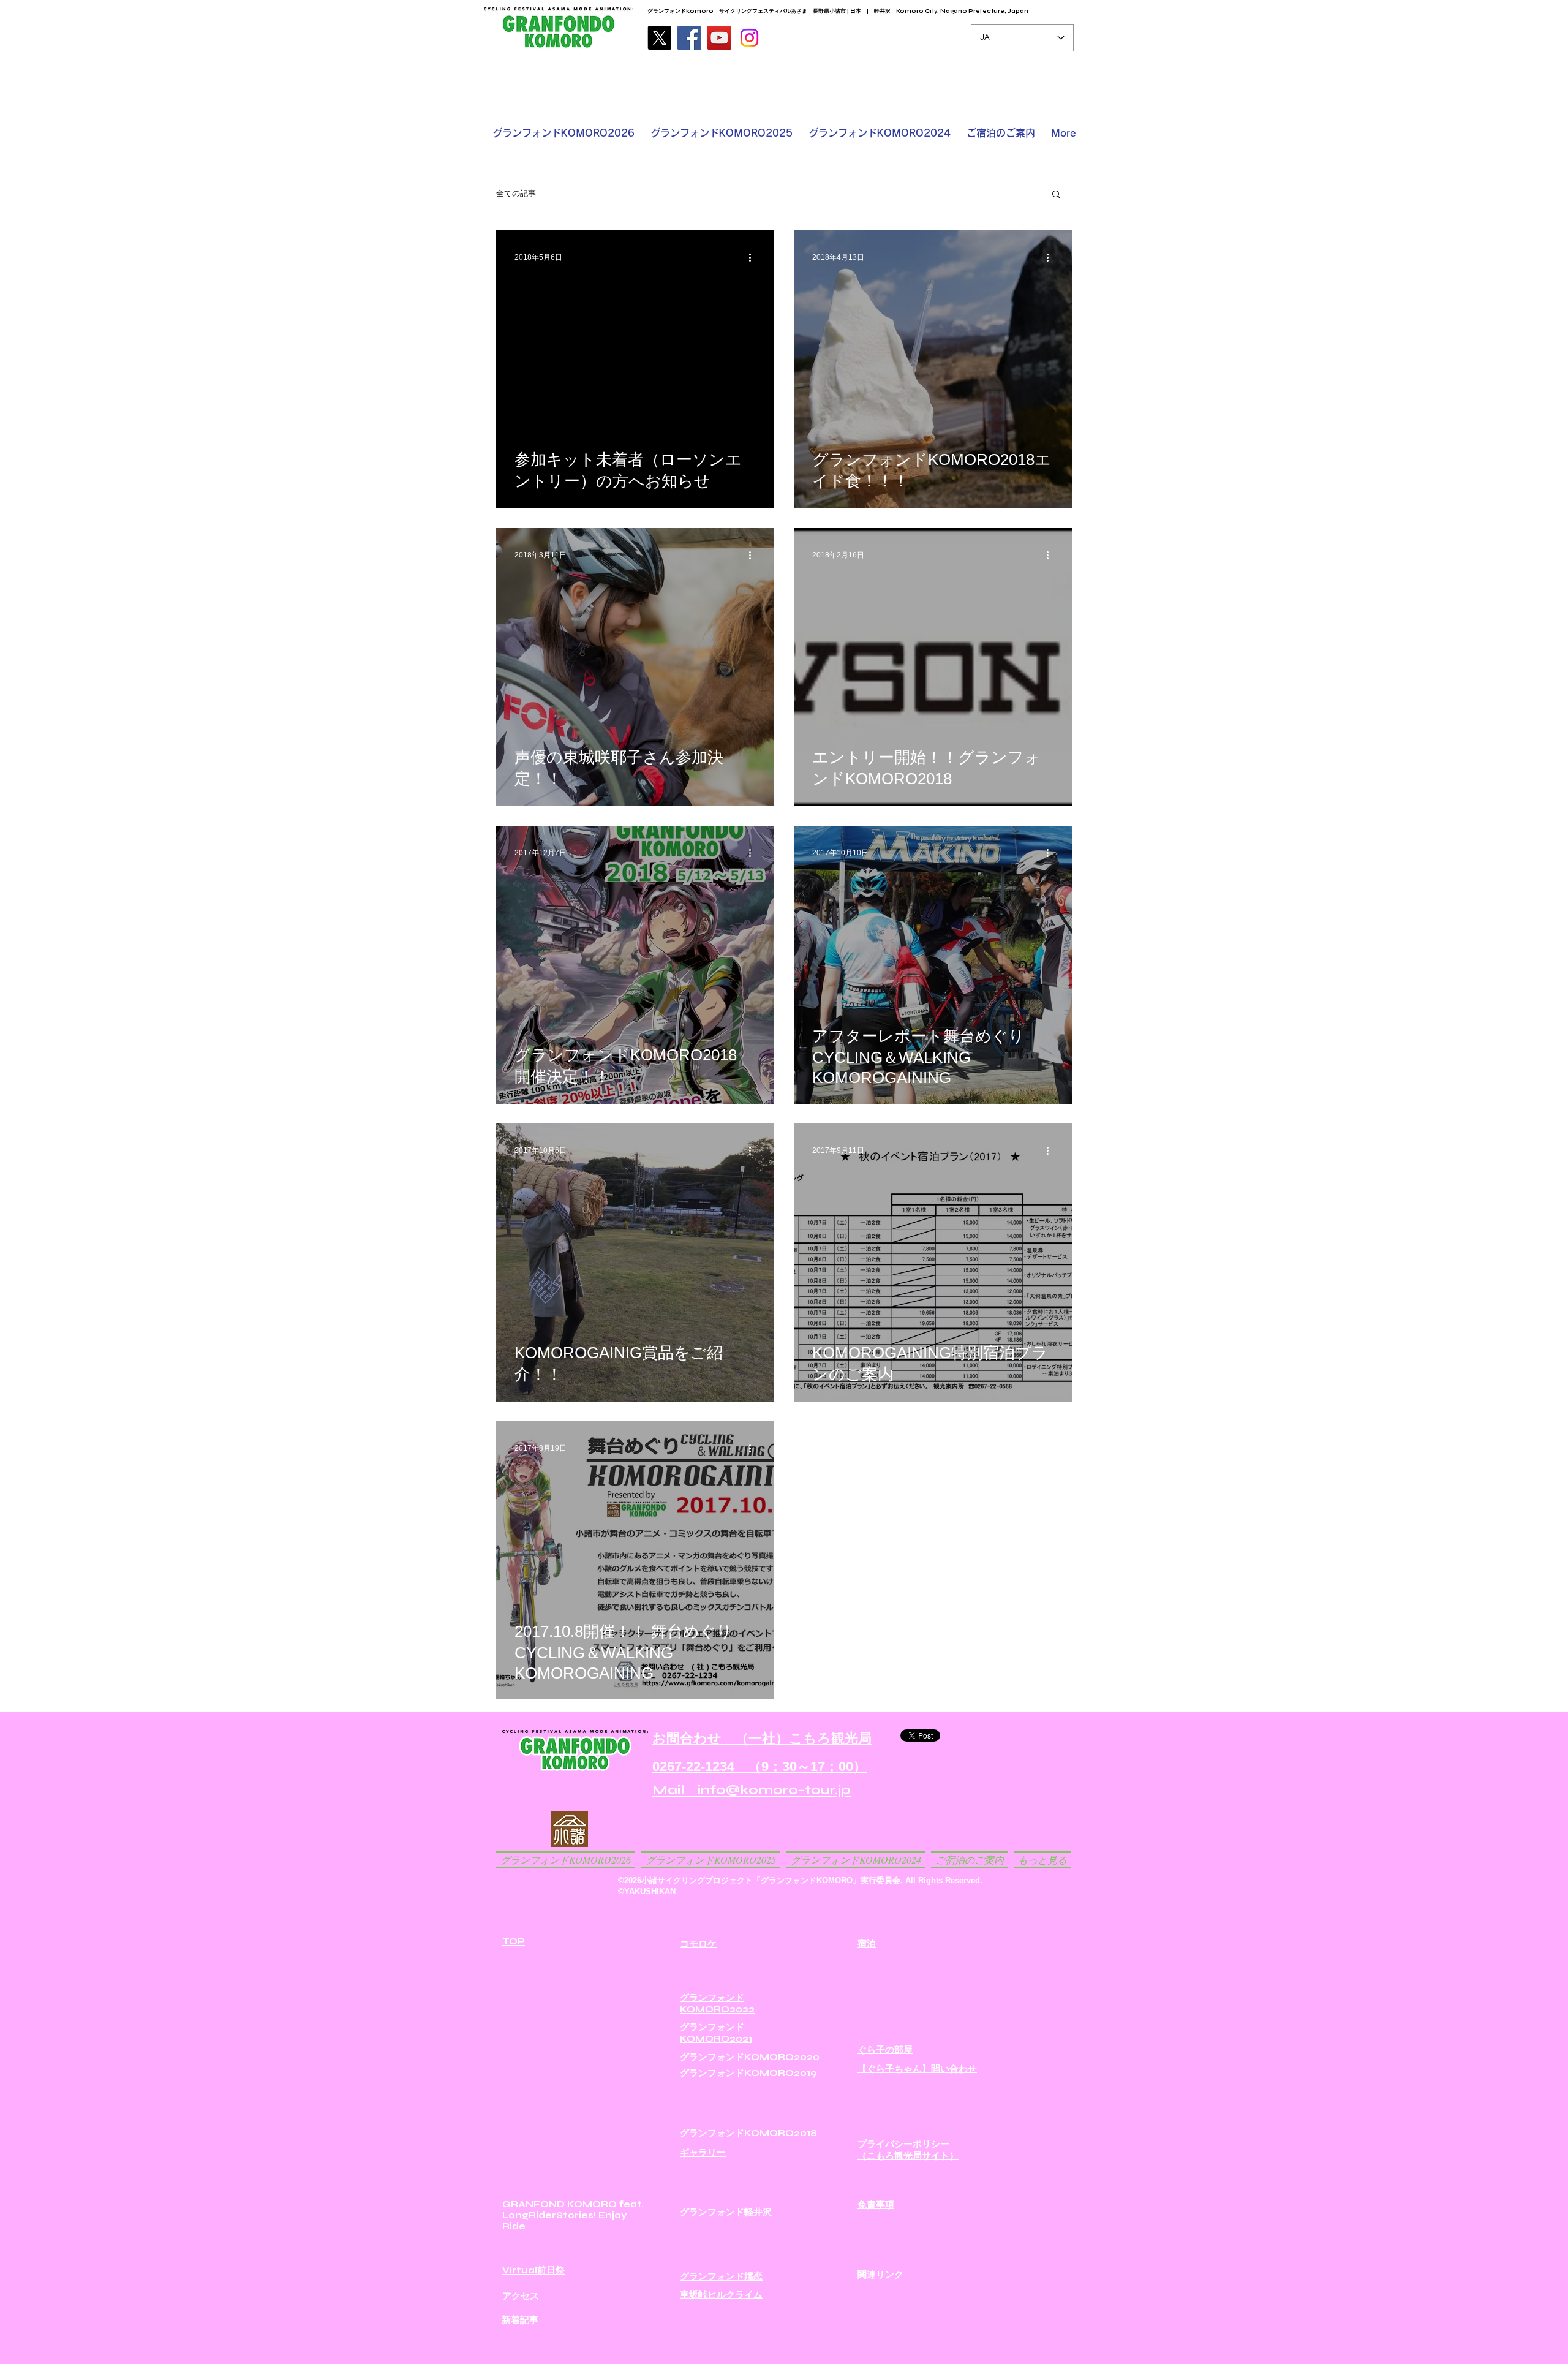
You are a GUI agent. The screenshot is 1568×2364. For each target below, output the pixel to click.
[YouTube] (719, 38)
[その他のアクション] (754, 257)
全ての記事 (516, 194)
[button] (1056, 195)
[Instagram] (749, 38)
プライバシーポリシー (903, 2144)
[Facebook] (689, 38)
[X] (659, 38)
